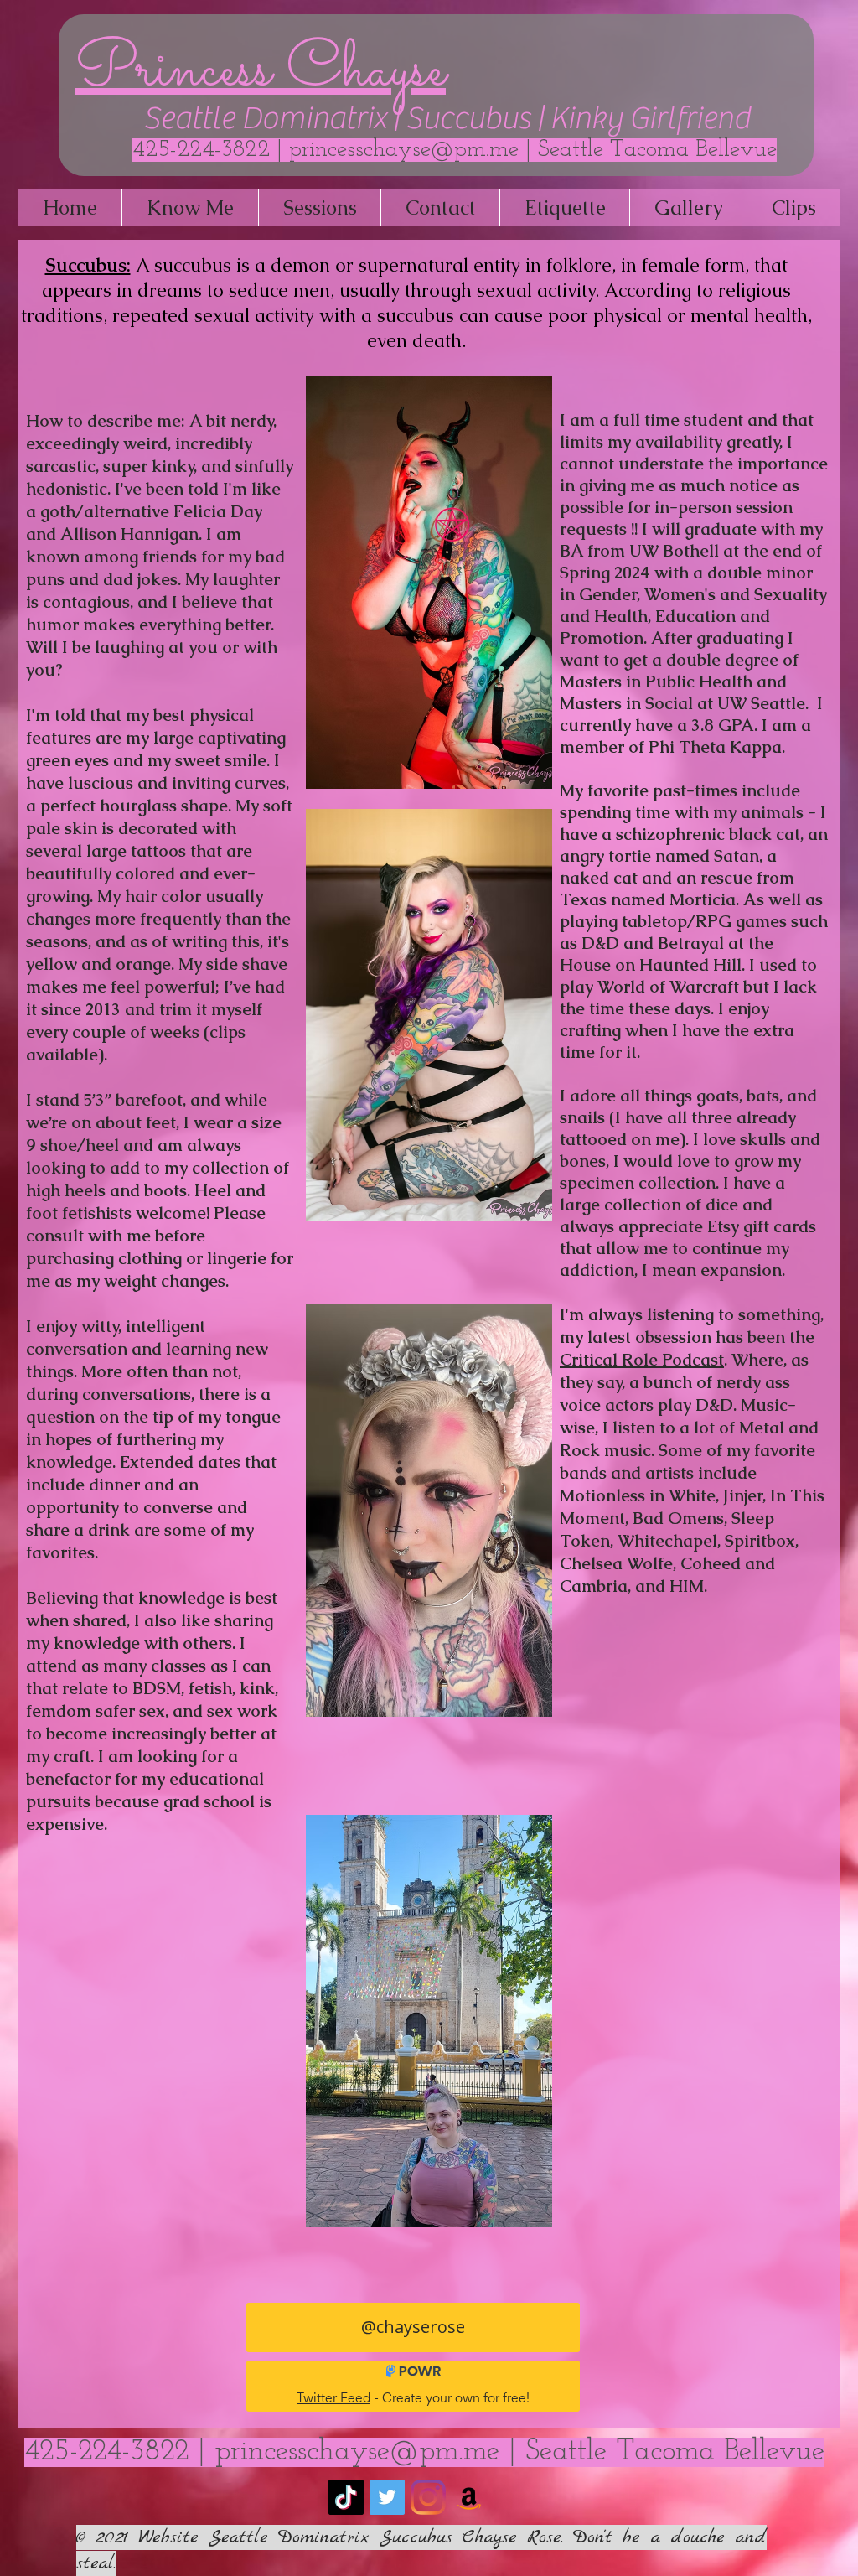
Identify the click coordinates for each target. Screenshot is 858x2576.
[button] (190, 207)
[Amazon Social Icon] (469, 2497)
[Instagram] (428, 2497)
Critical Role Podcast (642, 1360)
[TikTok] (346, 2497)
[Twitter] (387, 2497)
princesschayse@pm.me (404, 150)
